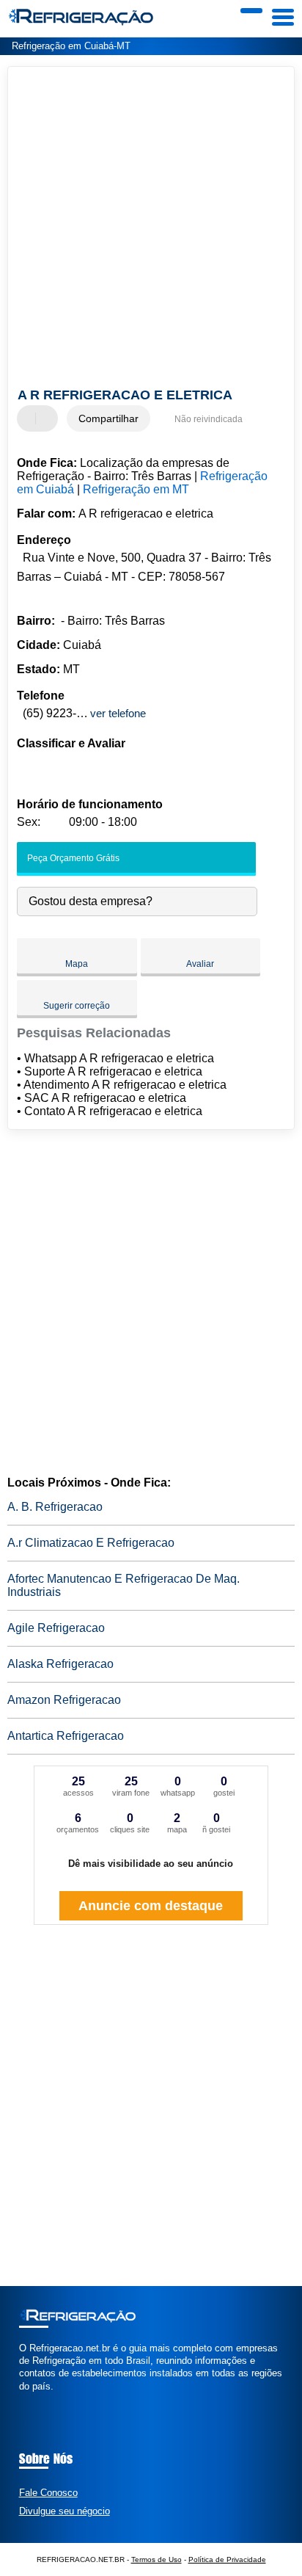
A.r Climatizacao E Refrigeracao (91, 1543)
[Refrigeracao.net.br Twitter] (29, 2399)
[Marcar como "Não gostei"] (48, 418)
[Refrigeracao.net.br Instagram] (36, 2399)
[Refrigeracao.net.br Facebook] (22, 2399)
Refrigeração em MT (136, 489)
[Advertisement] (151, 229)
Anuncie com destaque (151, 1906)
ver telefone (118, 713)
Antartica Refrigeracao (66, 1736)
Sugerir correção (77, 1006)
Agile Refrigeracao (56, 1628)
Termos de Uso (156, 2559)
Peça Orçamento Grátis (72, 858)
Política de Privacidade (227, 2559)
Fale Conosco (48, 2493)
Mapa (77, 964)
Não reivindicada (209, 419)
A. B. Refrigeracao (55, 1507)
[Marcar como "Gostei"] (30, 418)
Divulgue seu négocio (65, 2511)
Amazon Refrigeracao (64, 1700)
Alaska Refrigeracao (60, 1664)
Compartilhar (108, 418)
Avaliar (200, 964)
